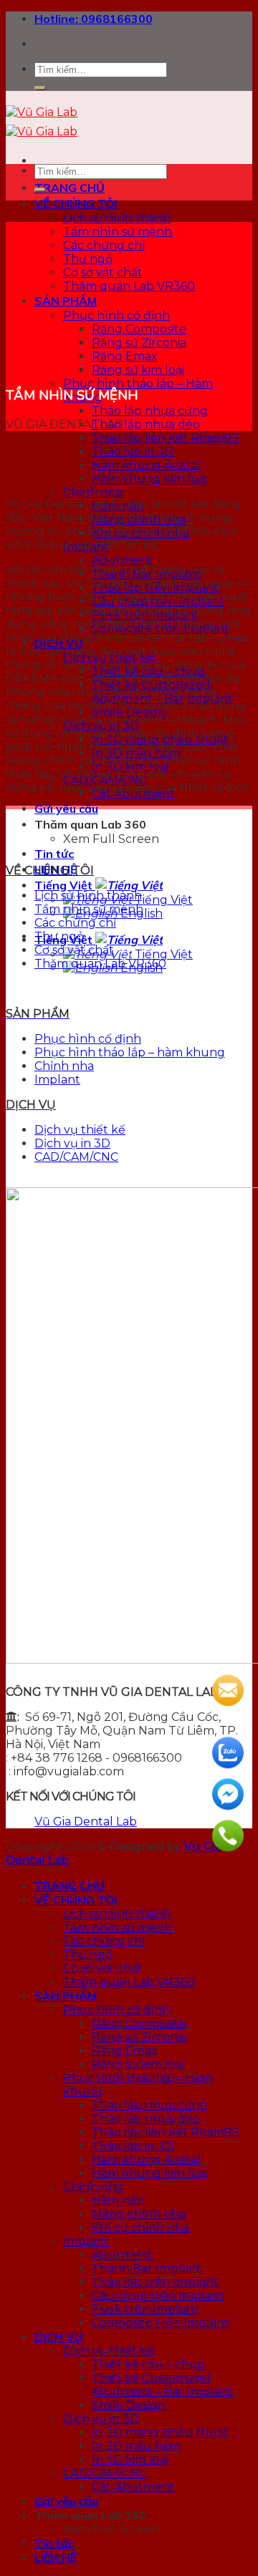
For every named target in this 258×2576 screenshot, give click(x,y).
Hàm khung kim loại (149, 479)
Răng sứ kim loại (138, 370)
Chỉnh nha (93, 492)
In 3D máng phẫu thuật (160, 2432)
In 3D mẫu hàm (136, 2446)
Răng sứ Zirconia (139, 343)
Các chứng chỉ (104, 245)
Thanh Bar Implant (147, 2268)
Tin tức (54, 854)
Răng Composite (139, 329)
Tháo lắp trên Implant (155, 2282)
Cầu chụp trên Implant (158, 2296)
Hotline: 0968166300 (94, 19)
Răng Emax (125, 356)
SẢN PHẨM (66, 301)
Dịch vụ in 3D (72, 1143)
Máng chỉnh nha (139, 2214)
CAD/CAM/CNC (76, 1157)
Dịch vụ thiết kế (80, 1130)
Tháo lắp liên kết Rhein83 (166, 438)
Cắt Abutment (133, 2487)
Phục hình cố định (116, 315)
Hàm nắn (118, 2200)
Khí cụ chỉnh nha (140, 2228)
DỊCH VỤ (59, 2337)
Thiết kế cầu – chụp (148, 2364)
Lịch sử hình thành (117, 218)
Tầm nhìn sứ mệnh (118, 232)
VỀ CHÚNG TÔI (76, 203)
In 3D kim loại (130, 2460)
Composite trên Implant (161, 2323)
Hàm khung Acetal (146, 465)
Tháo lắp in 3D (133, 452)
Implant (57, 1080)
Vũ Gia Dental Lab (86, 1822)
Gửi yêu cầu (66, 809)
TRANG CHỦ (70, 188)
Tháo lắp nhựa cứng (150, 411)
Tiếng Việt (65, 885)
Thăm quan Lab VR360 (129, 286)
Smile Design (129, 2405)
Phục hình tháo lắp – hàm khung (130, 1052)
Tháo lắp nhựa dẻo (146, 424)
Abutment (122, 560)
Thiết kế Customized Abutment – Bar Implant (162, 2385)
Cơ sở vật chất (103, 272)
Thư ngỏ (88, 259)
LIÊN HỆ (56, 2557)
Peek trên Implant (145, 2309)
